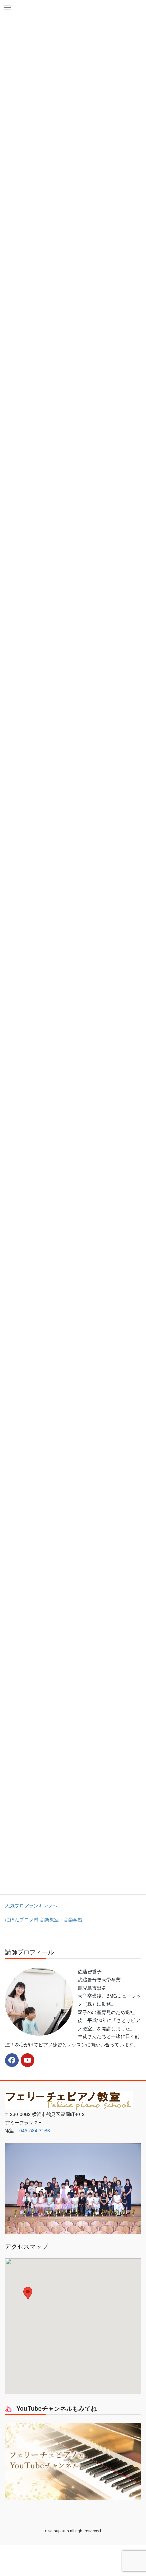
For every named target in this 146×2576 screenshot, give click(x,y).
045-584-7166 (35, 2130)
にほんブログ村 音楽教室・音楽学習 (44, 1919)
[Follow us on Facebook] (12, 2060)
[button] (28, 2293)
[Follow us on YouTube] (28, 2060)
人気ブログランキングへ (31, 1905)
